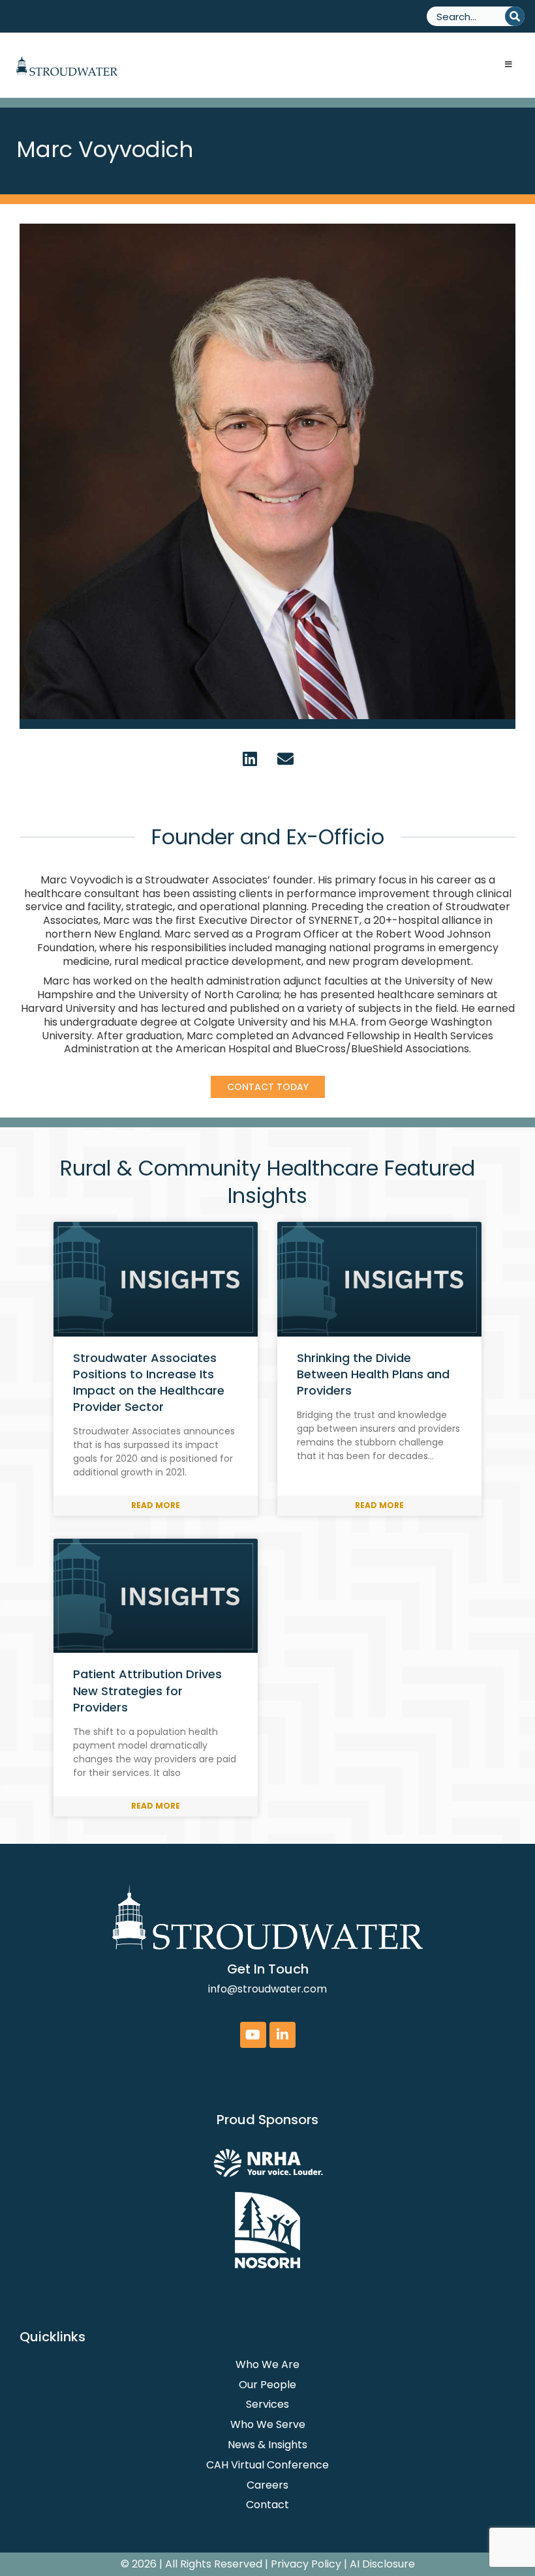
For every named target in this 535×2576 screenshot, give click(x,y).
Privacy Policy (306, 2564)
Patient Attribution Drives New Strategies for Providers (147, 1690)
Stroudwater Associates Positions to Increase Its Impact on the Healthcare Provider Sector (149, 1383)
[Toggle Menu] (509, 65)
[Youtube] (253, 2035)
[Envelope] (286, 758)
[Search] (515, 16)
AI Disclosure (382, 2564)
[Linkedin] (250, 758)
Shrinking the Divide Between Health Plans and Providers (373, 1374)
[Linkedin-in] (283, 2035)
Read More (156, 1505)
